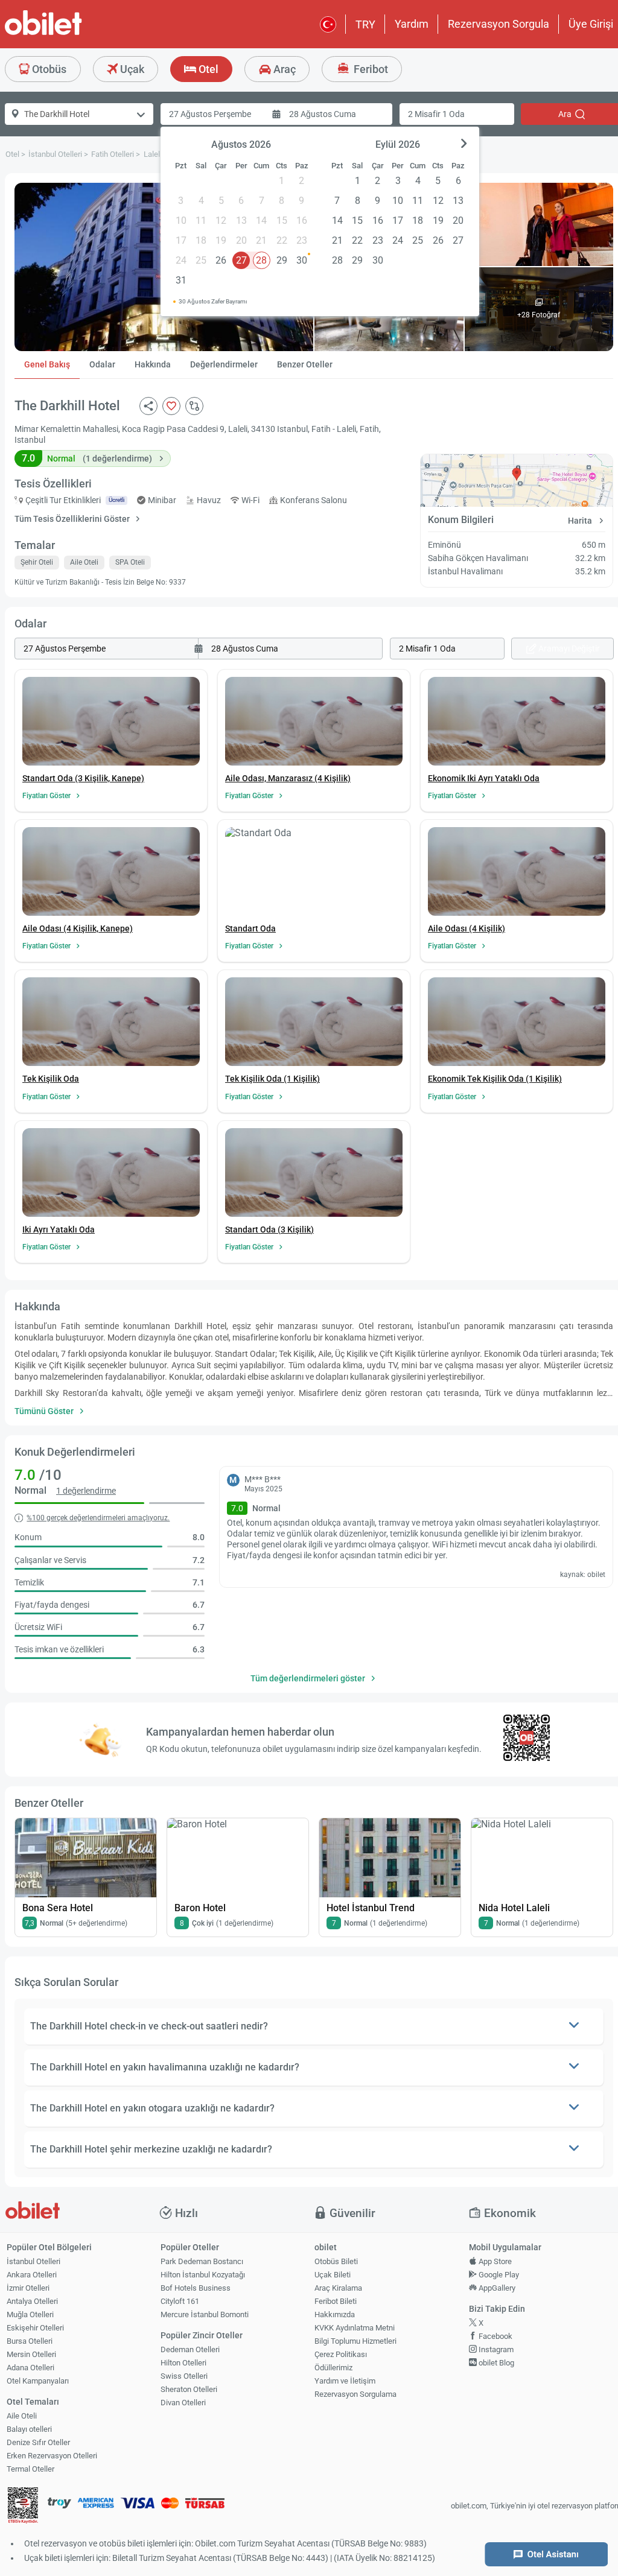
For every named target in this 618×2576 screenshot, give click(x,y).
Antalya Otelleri (32, 2301)
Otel (207, 69)
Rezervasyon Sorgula (499, 24)
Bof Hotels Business (196, 2288)
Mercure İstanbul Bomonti (205, 2314)
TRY (365, 24)
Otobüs (48, 69)
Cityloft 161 (180, 2301)
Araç (283, 69)
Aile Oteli (22, 2416)
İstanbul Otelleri (33, 2261)
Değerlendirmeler (224, 364)
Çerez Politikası (341, 2354)
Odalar (102, 364)
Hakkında (153, 364)
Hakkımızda (335, 2314)
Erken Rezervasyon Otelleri (52, 2456)
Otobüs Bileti (336, 2261)
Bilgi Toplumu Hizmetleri (355, 2341)
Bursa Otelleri (30, 2341)
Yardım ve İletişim (345, 2381)
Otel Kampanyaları (38, 2381)
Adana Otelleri (30, 2368)
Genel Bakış (47, 364)
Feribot (370, 69)
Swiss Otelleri (184, 2376)
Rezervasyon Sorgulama (355, 2394)
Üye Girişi (591, 24)
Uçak (131, 69)
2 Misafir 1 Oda (436, 114)
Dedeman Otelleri (190, 2349)
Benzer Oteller (305, 364)
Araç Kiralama (338, 2288)
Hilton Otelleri (183, 2363)
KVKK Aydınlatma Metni (355, 2328)
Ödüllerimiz (333, 2368)
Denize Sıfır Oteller (38, 2442)
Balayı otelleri (29, 2429)
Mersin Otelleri (31, 2354)
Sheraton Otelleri (189, 2389)
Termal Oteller (30, 2469)
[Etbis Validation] (23, 2506)
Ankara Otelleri (32, 2275)
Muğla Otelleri (30, 2314)
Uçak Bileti (333, 2275)
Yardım (412, 24)
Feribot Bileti (336, 2301)
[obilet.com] (72, 33)
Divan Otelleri (183, 2403)
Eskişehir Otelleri (35, 2328)
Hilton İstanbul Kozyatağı (203, 2275)
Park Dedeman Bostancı (202, 2261)
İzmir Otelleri (28, 2288)
